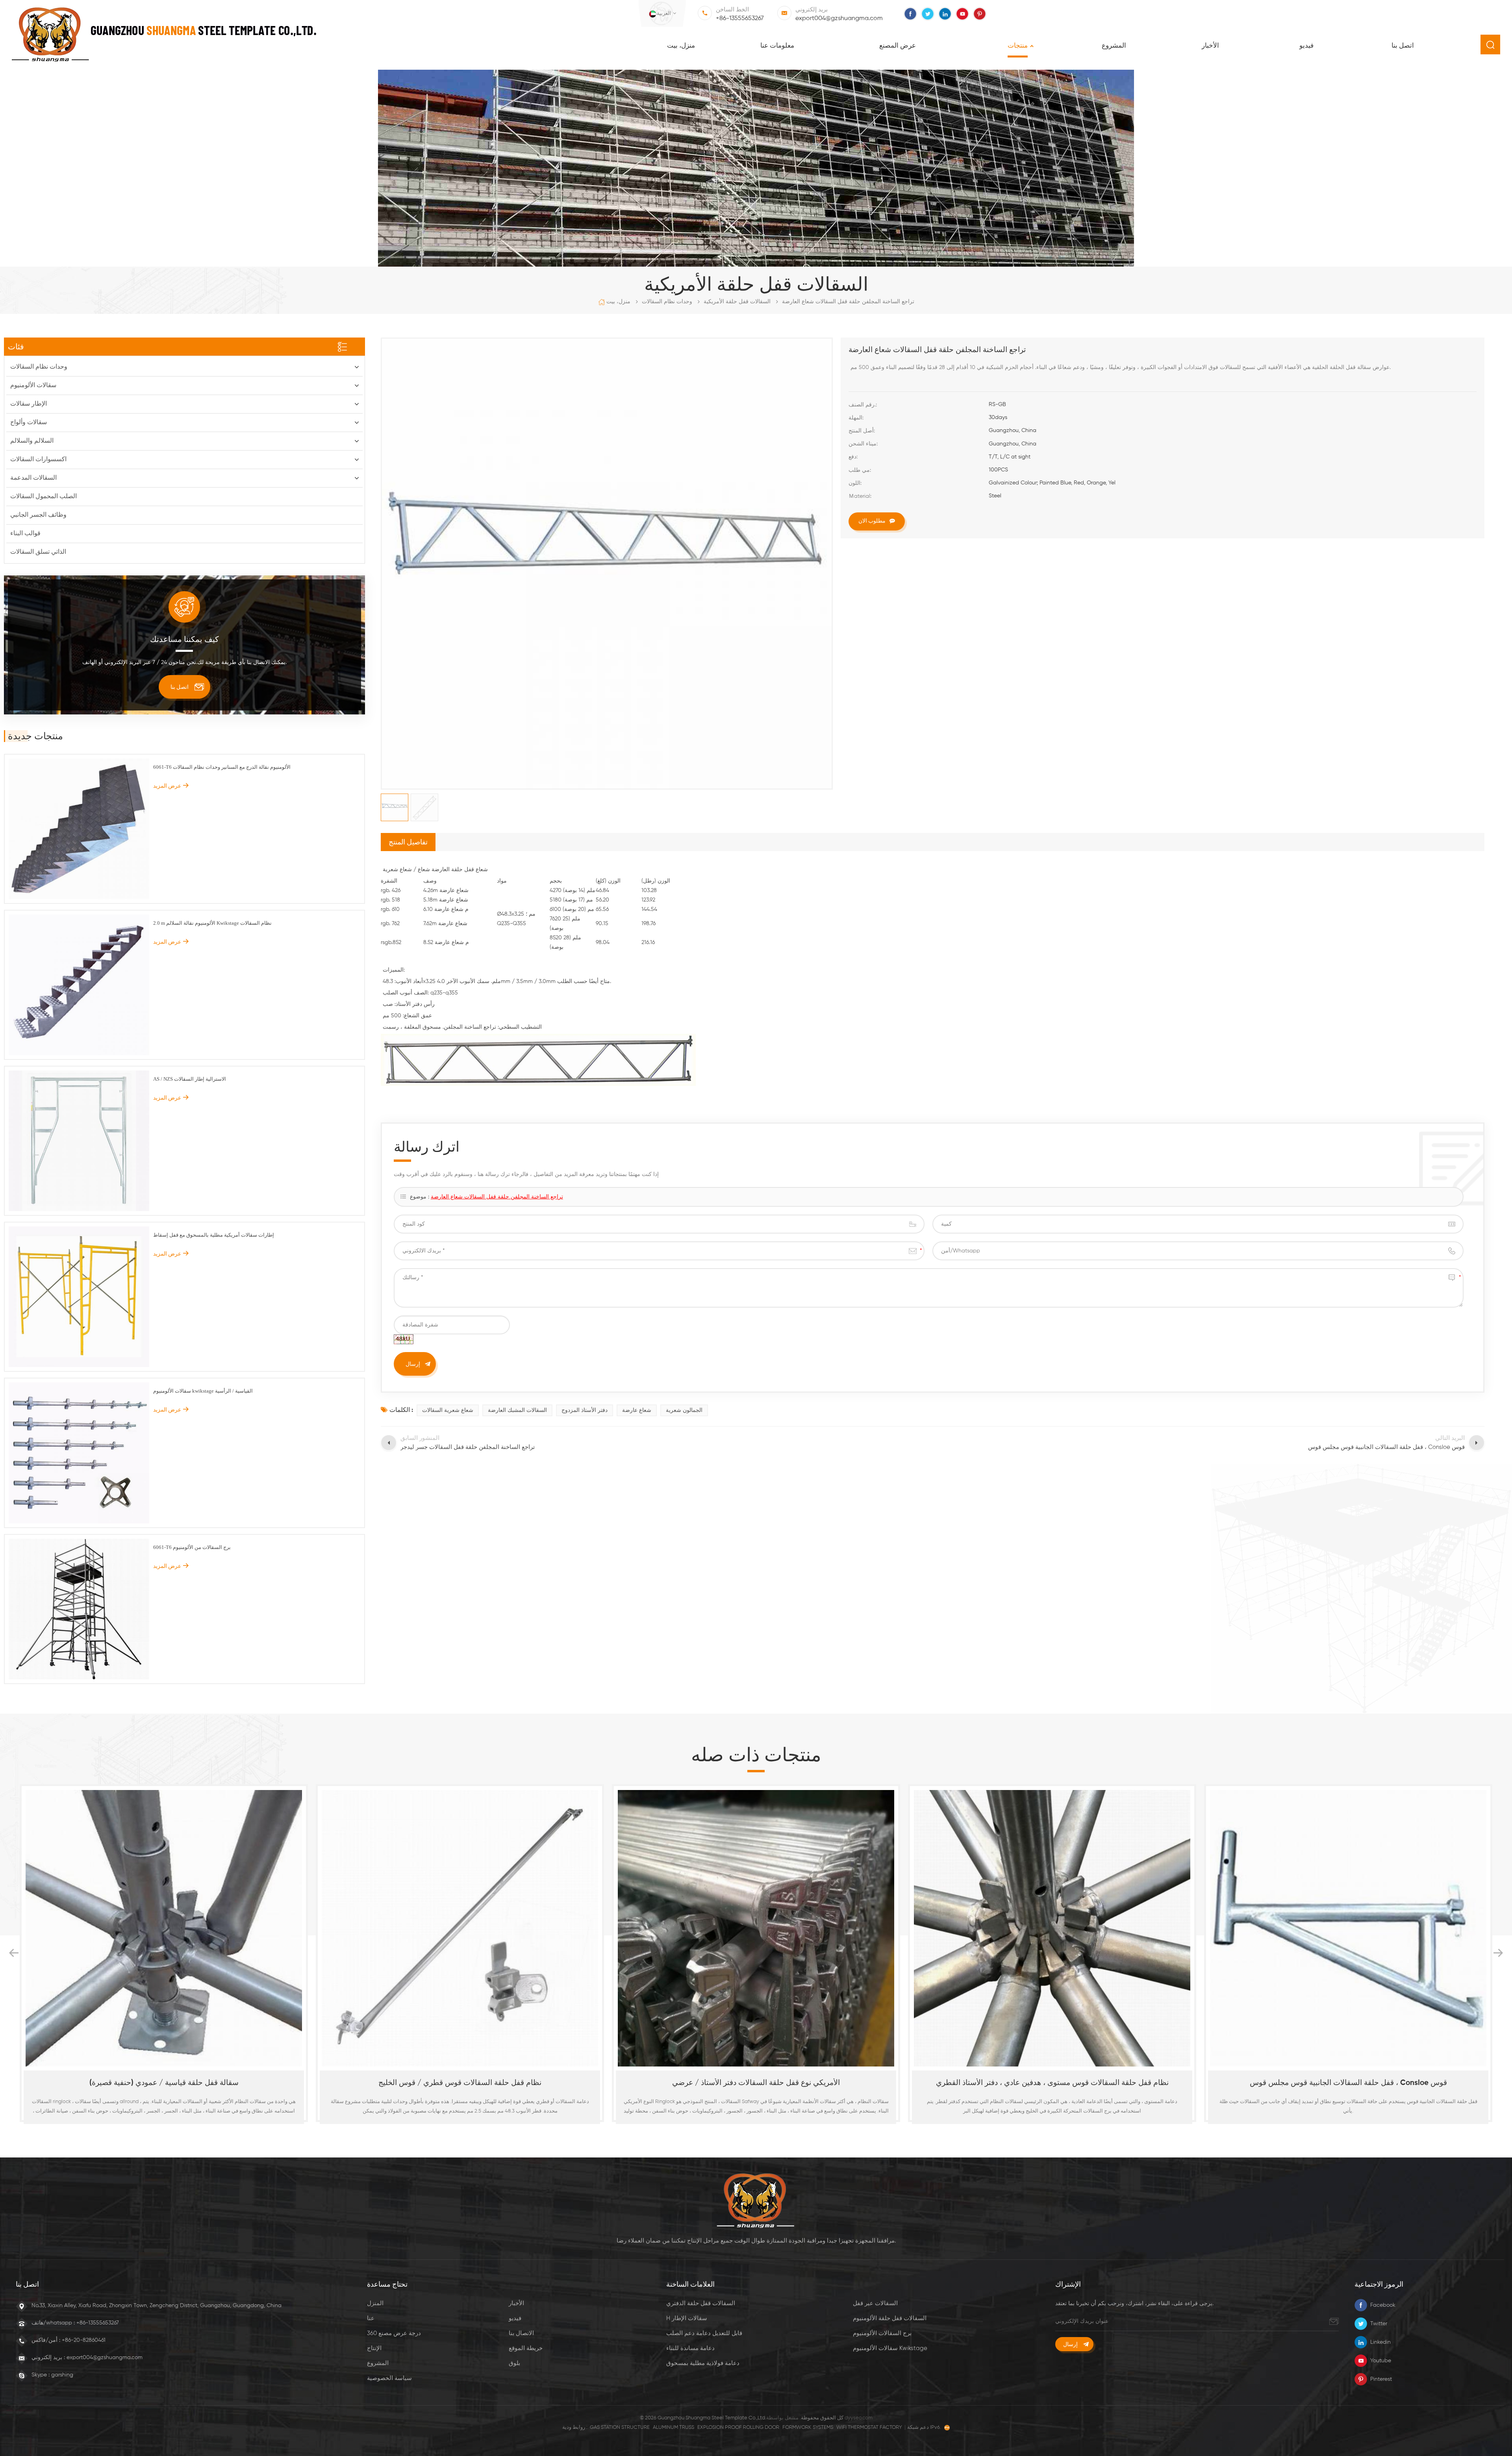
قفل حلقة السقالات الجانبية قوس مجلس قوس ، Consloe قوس (756, 2083)
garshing (62, 2375)
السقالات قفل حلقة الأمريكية (737, 302)
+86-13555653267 (740, 19)
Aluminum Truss (674, 2427)
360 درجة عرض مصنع (394, 2333)
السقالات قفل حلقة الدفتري (701, 2303)
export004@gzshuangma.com (839, 19)
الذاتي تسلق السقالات (38, 552)
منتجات (1018, 46)
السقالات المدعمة (33, 478)
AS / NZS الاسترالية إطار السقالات (190, 1079)
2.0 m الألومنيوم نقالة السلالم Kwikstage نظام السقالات (212, 923)
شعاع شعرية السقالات (448, 1410)
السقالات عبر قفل (875, 2303)
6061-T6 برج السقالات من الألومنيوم (192, 1547)
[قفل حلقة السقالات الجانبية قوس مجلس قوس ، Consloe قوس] (756, 1928)
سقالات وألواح (29, 423)
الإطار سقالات (29, 404)
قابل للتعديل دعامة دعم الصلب (704, 2333)
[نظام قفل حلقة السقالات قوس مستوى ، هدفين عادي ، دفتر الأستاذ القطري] (460, 1928)
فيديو (1306, 46)
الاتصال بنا (521, 2333)
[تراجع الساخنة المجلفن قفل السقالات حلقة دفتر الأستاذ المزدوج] (1348, 1928)
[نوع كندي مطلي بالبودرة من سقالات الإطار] (1052, 1928)
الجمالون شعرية (684, 1410)
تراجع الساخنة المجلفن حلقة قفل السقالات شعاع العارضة (497, 1197)
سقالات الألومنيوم (33, 386)
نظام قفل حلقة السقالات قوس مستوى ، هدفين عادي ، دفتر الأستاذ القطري (460, 2083)
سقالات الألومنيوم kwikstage (890, 2348)
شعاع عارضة (637, 1410)
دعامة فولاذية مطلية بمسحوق (703, 2363)
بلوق (514, 2363)
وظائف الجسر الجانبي (38, 515)
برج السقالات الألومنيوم (882, 2333)
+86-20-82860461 (84, 2340)
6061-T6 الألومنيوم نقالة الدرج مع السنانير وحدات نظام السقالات (222, 767)
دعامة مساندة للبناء (690, 2348)
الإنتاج (374, 2348)
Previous (14, 1953)
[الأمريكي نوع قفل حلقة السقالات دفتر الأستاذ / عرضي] (164, 1928)
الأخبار (1210, 46)
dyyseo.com (859, 2418)
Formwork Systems (808, 2427)
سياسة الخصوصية (389, 2378)
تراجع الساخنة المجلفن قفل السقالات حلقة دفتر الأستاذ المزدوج (1348, 2083)
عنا (371, 2318)
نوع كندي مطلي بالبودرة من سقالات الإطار (1052, 2083)
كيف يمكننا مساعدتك (184, 639)
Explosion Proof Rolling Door (738, 2427)
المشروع (1114, 46)
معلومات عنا (777, 46)
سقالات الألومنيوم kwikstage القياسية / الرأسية (203, 1391)
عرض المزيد (167, 786)
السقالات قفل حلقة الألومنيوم (890, 2318)
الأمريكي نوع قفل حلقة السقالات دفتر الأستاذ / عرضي (164, 2083)
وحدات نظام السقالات (667, 302)
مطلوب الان (872, 521)
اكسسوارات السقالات (38, 460)
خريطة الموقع (526, 2348)
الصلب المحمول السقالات (44, 497)
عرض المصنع (898, 46)
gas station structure (620, 2427)
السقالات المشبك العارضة (517, 1410)
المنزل (375, 2303)
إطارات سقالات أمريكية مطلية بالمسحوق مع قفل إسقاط (214, 1235)
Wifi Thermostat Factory (869, 2427)
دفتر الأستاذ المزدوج (585, 1410)
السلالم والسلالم (32, 441)
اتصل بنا (1403, 46)
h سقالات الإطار (687, 2318)
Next (1498, 1953)
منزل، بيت (681, 46)
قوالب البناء (25, 534)
